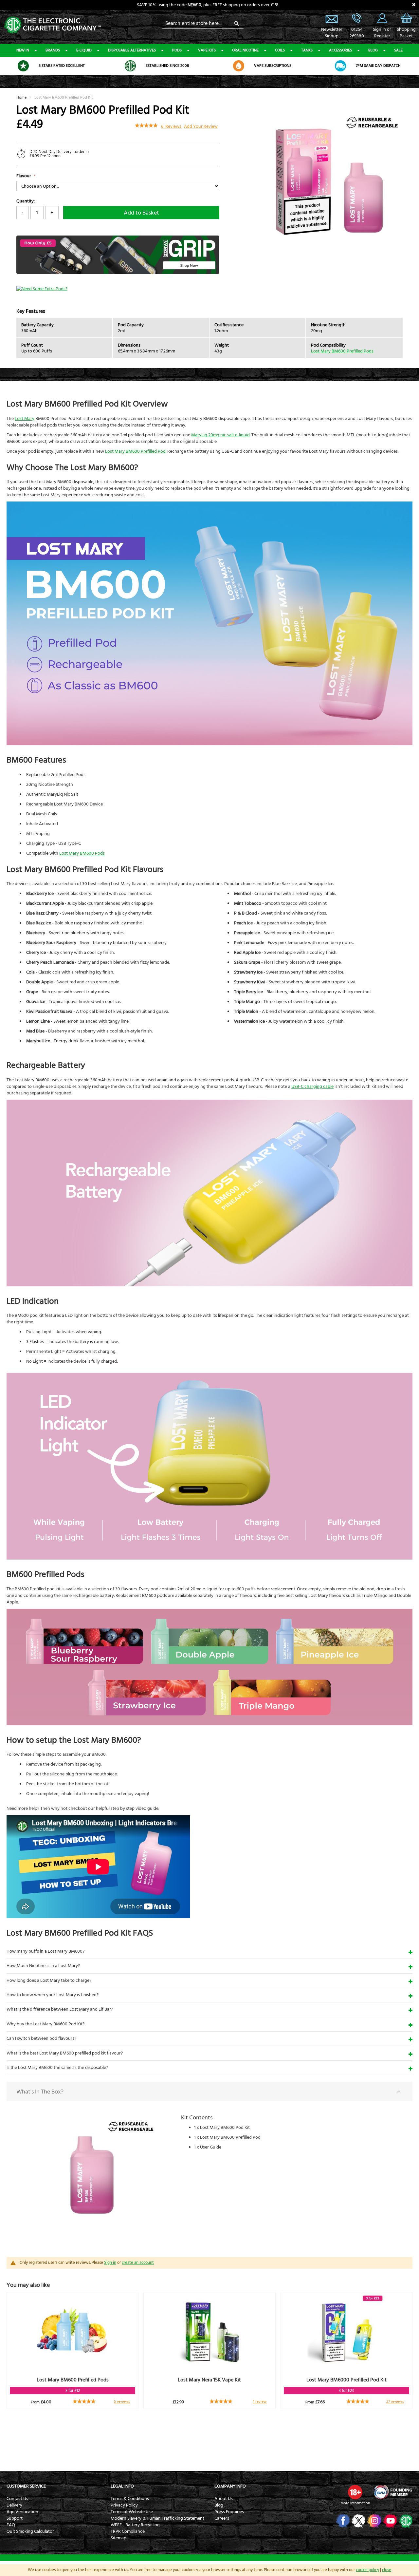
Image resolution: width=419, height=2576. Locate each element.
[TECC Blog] (405, 2521)
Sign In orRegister (382, 18)
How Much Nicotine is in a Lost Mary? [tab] (43, 1966)
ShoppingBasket (406, 33)
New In (23, 50)
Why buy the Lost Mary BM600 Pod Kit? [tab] (46, 2024)
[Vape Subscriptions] (239, 66)
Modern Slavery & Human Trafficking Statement (157, 2518)
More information (355, 2503)
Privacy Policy (124, 2505)
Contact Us (17, 2499)
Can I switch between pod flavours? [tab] (41, 2038)
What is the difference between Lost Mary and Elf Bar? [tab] (60, 2009)
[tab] (209, 2092)
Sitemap (118, 2538)
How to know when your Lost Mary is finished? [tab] (53, 1995)
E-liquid (84, 50)
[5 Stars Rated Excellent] (23, 66)
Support (15, 2518)
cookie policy (367, 2570)
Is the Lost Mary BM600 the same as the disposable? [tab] (57, 2068)
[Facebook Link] (342, 2521)
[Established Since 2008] (130, 66)
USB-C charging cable (312, 1087)
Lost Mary (25, 419)
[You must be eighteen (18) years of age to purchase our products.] (355, 2492)
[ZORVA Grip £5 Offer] (118, 273)
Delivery (14, 2505)
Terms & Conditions (130, 2499)
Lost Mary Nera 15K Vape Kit (209, 2380)
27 (395, 2402)
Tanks (307, 50)
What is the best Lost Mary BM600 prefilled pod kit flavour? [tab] (65, 2053)
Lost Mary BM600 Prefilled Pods (342, 351)
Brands (53, 50)
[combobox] (203, 23)
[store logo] (52, 24)
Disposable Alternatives (132, 50)
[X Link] (358, 2521)
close (387, 2570)
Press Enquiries (229, 2512)
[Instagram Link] (374, 2521)
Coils (280, 50)
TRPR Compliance (128, 2531)
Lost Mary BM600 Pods (82, 853)
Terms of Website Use (132, 2512)
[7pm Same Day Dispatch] (340, 66)
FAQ (11, 2525)
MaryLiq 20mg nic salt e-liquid (220, 435)
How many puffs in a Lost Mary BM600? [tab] (46, 1951)
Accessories (340, 50)
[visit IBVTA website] (393, 2492)
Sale (398, 50)
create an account (138, 2263)
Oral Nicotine (245, 50)
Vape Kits (207, 50)
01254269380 (357, 33)
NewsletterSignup (332, 33)
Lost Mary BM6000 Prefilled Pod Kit (346, 2380)
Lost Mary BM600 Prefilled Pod (135, 451)
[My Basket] (406, 23)
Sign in (110, 2263)
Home (21, 97)
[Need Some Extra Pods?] (42, 289)
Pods (177, 50)
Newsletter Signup (332, 18)
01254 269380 (357, 18)
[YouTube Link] (389, 2521)
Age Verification (22, 2512)
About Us (224, 2499)
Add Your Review (201, 126)
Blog (373, 50)
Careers (222, 2518)
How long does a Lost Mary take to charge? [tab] (49, 1980)
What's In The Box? (40, 2092)
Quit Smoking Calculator (30, 2531)
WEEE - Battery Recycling (135, 2525)
